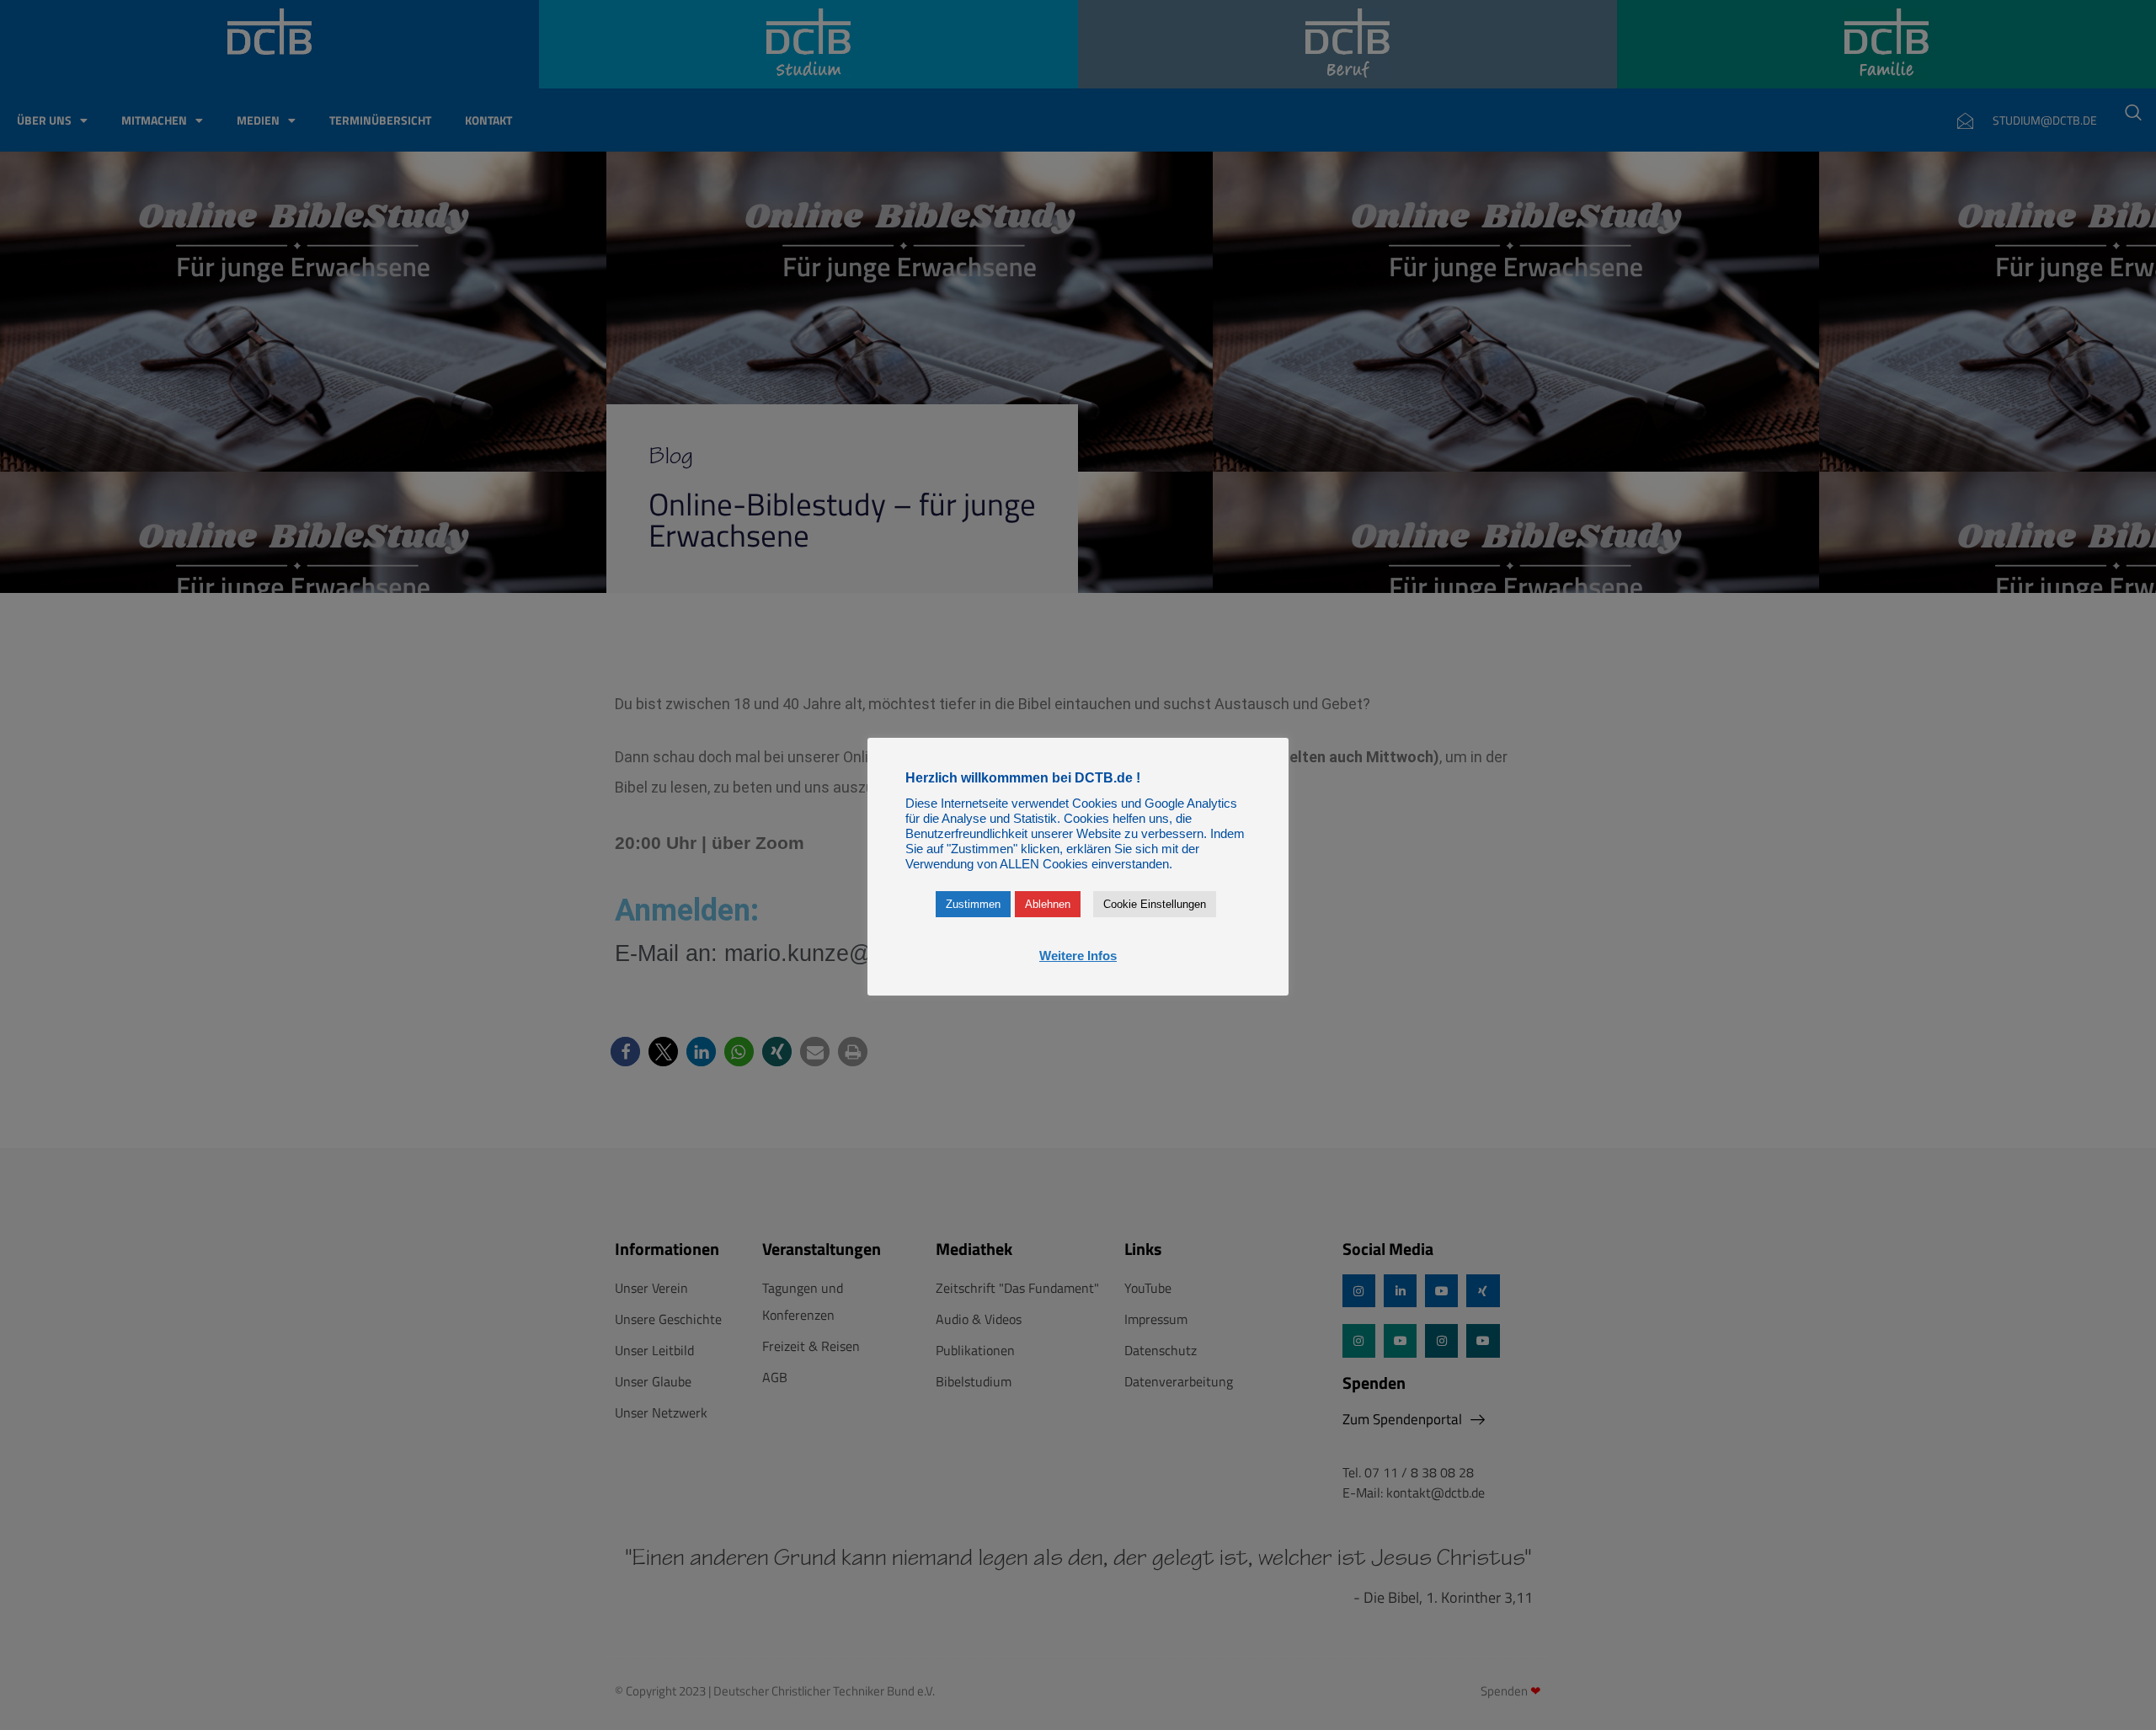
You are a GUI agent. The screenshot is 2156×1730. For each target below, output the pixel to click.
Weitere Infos (1078, 956)
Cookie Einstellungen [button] (1155, 904)
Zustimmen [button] (973, 904)
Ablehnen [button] (1048, 904)
